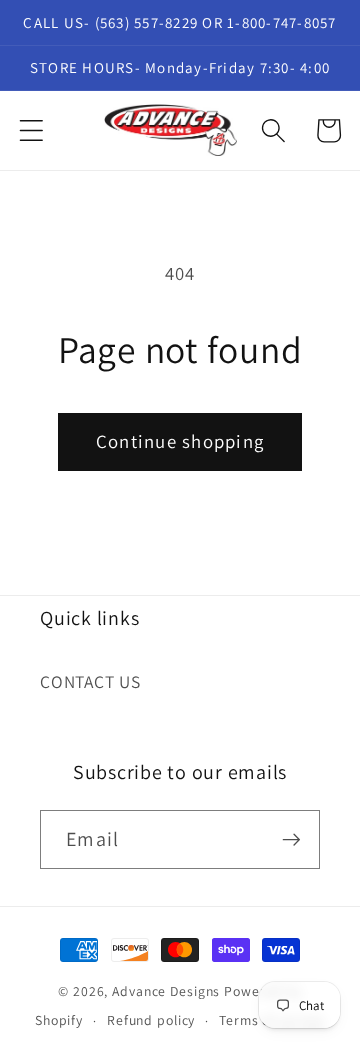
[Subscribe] (291, 839)
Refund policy (151, 1020)
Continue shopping (180, 441)
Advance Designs (166, 991)
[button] (31, 130)
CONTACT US (90, 681)
